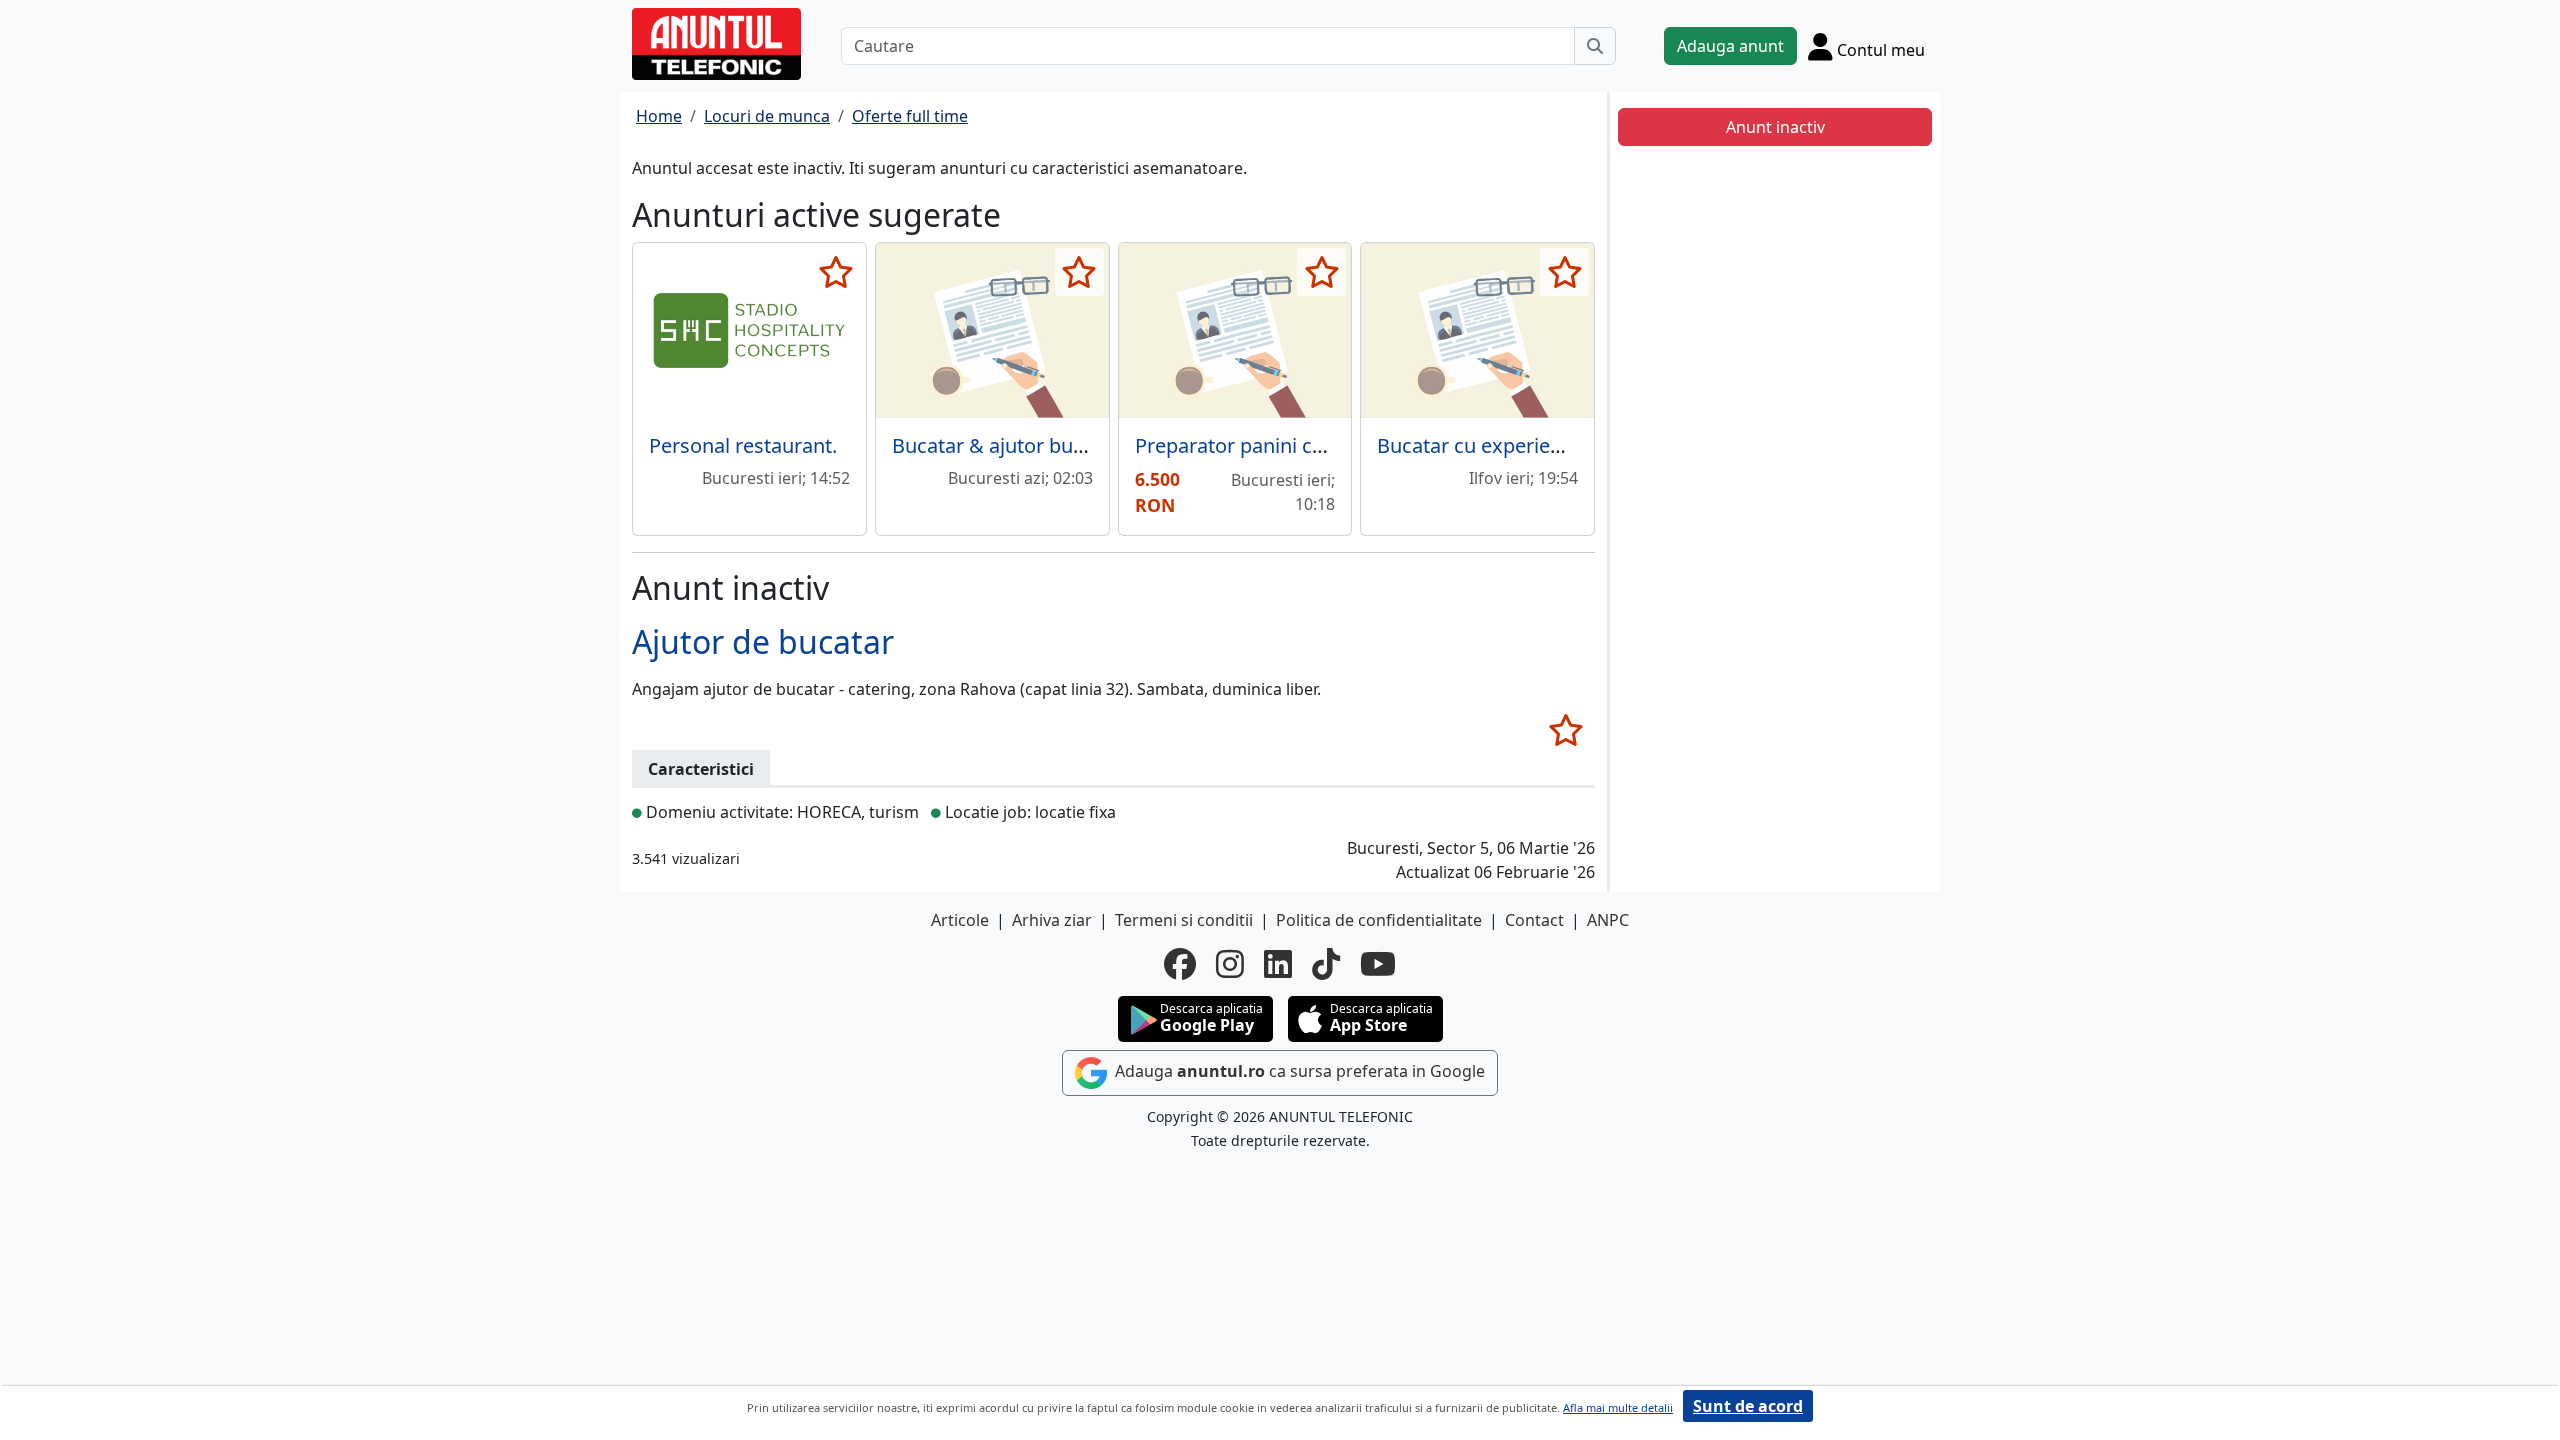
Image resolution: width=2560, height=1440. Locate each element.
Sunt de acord (1748, 1406)
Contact (1534, 920)
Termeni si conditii (1184, 920)
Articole (960, 920)
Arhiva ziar (1052, 920)
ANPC (1608, 920)
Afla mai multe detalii (1618, 1407)
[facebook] (1180, 964)
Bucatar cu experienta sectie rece (1530, 445)
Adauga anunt (1730, 46)
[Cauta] (1595, 46)
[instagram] (1230, 964)
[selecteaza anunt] (836, 272)
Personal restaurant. (743, 445)
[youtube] (1378, 964)
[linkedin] (1278, 964)
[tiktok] (1326, 964)
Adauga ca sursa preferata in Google (1298, 1072)
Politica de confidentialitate (1379, 920)
